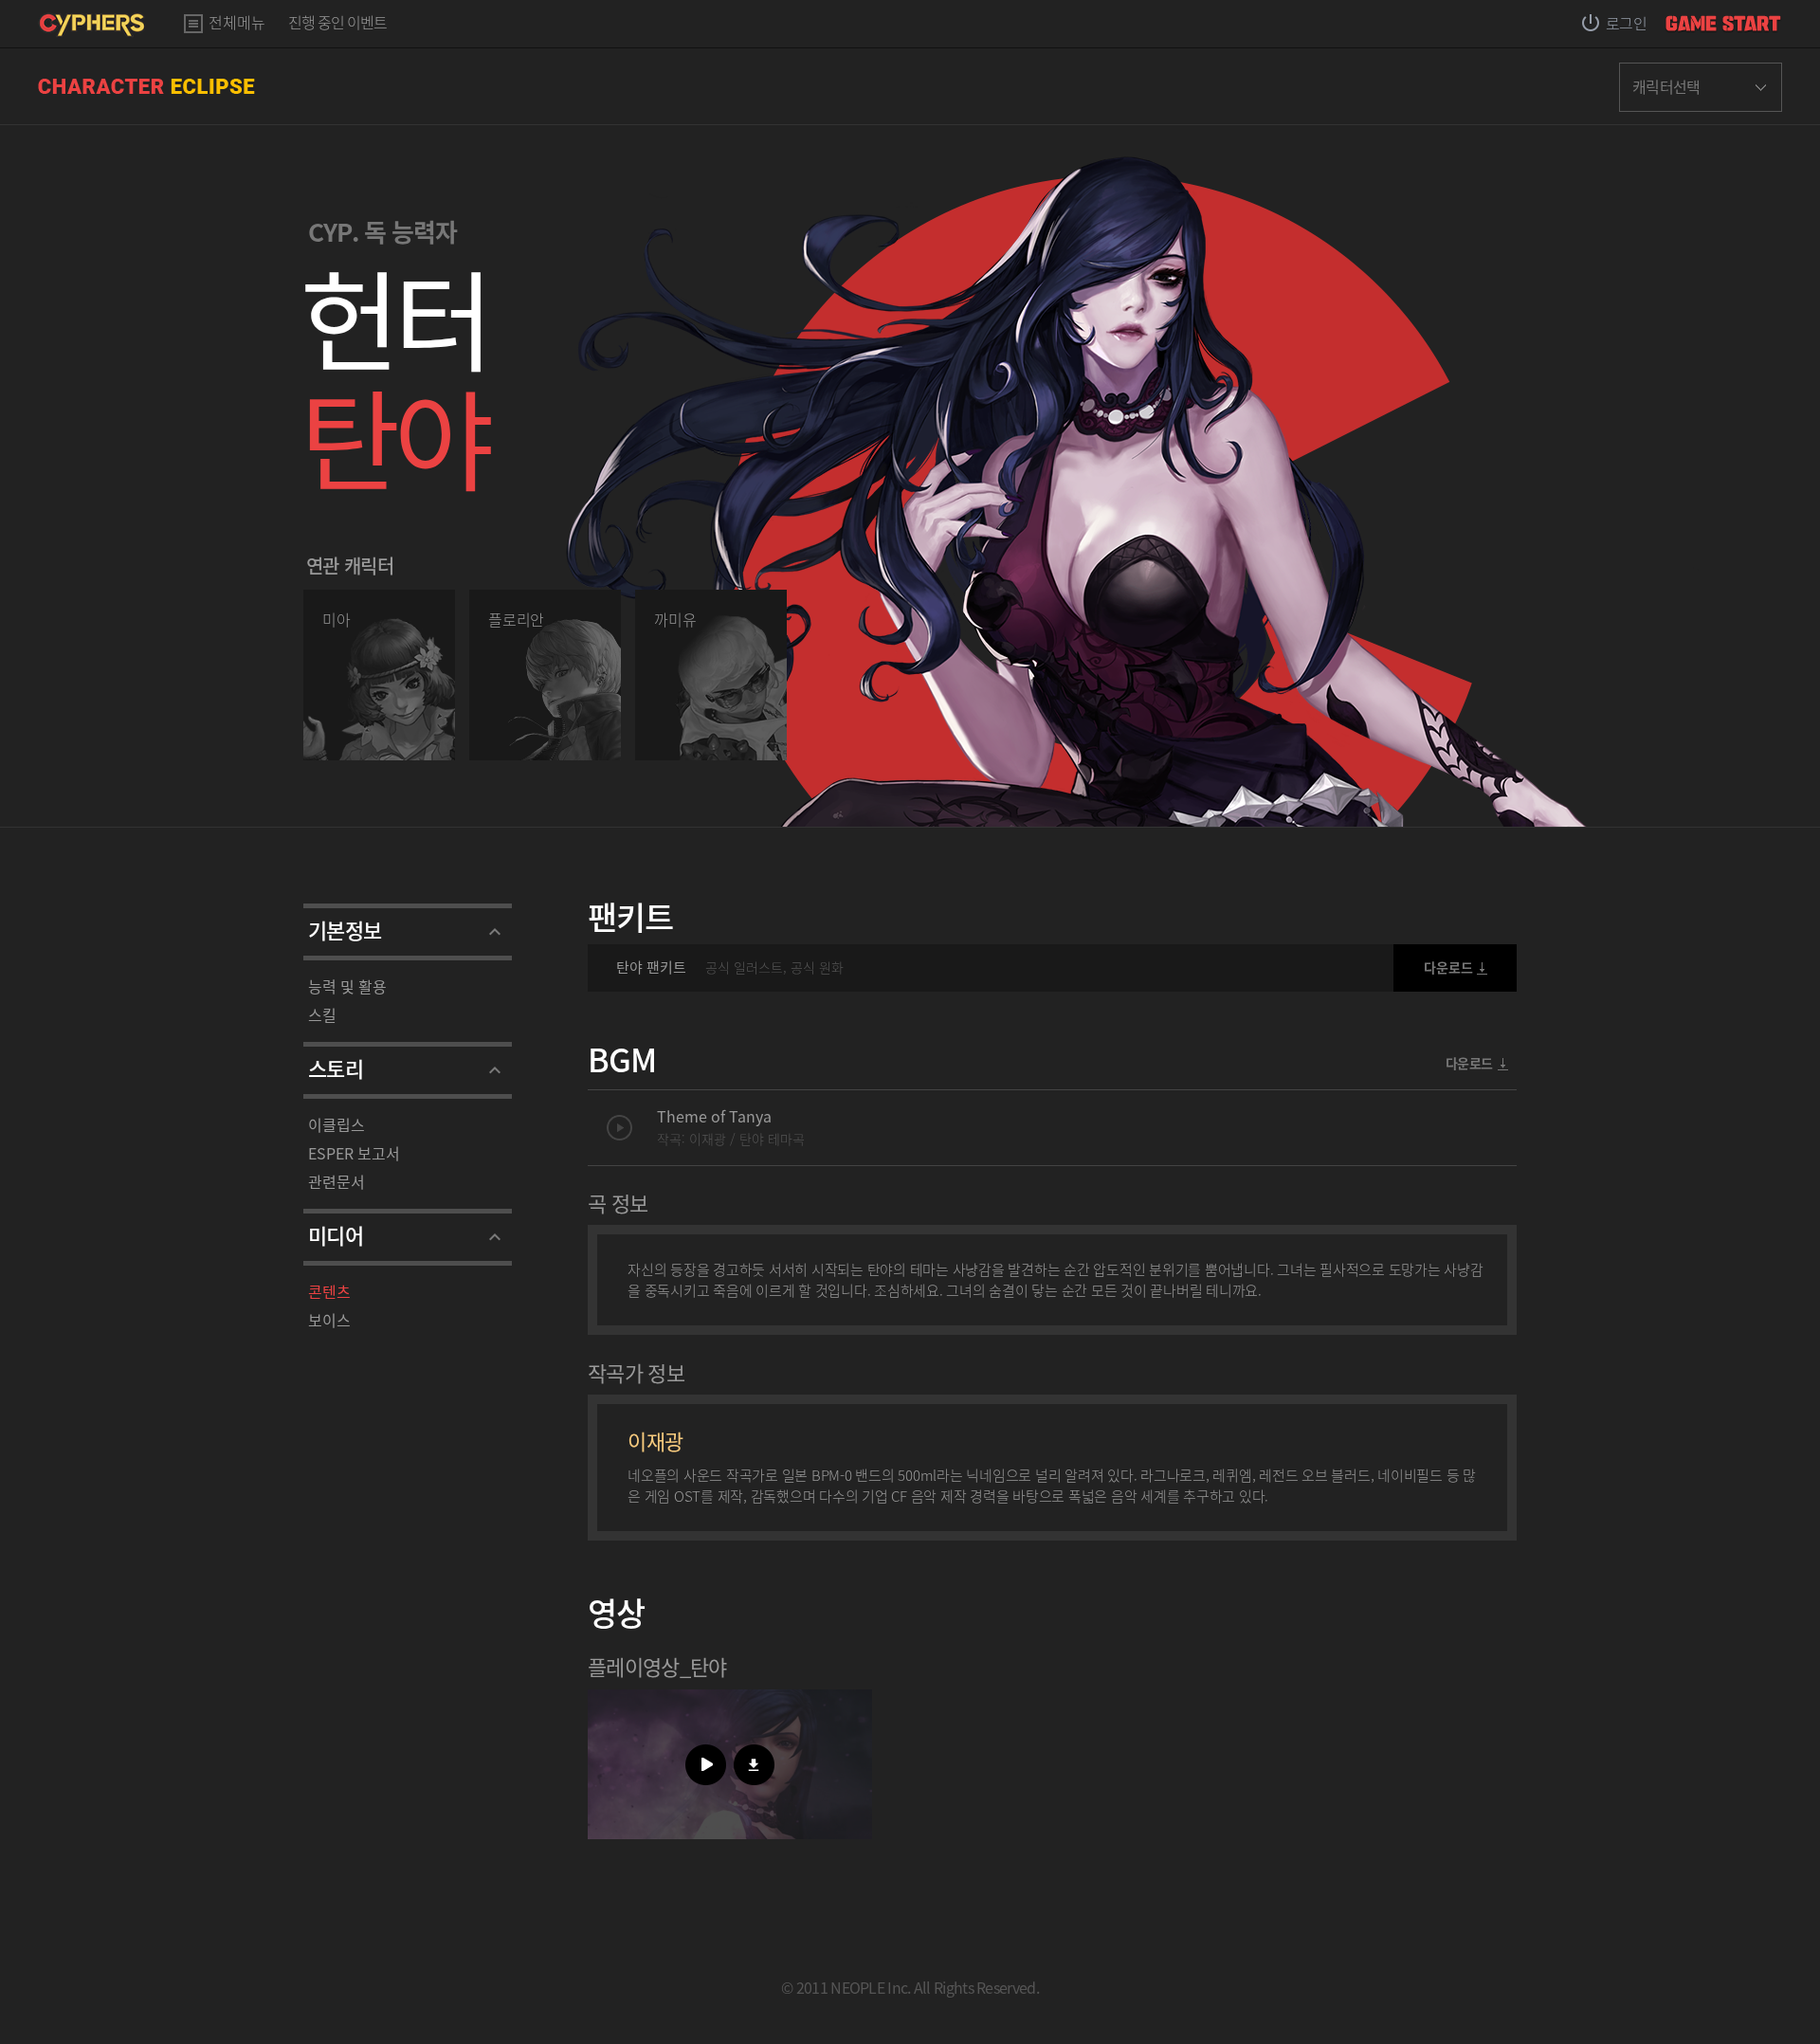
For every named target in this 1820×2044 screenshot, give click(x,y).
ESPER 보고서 (354, 1153)
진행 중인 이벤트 (337, 24)
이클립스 (337, 1124)
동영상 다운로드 (754, 1765)
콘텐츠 (329, 1291)
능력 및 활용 (347, 986)
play (619, 1128)
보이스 (329, 1320)
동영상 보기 (706, 1765)
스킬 (322, 1014)
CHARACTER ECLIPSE (146, 86)
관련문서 (337, 1181)
